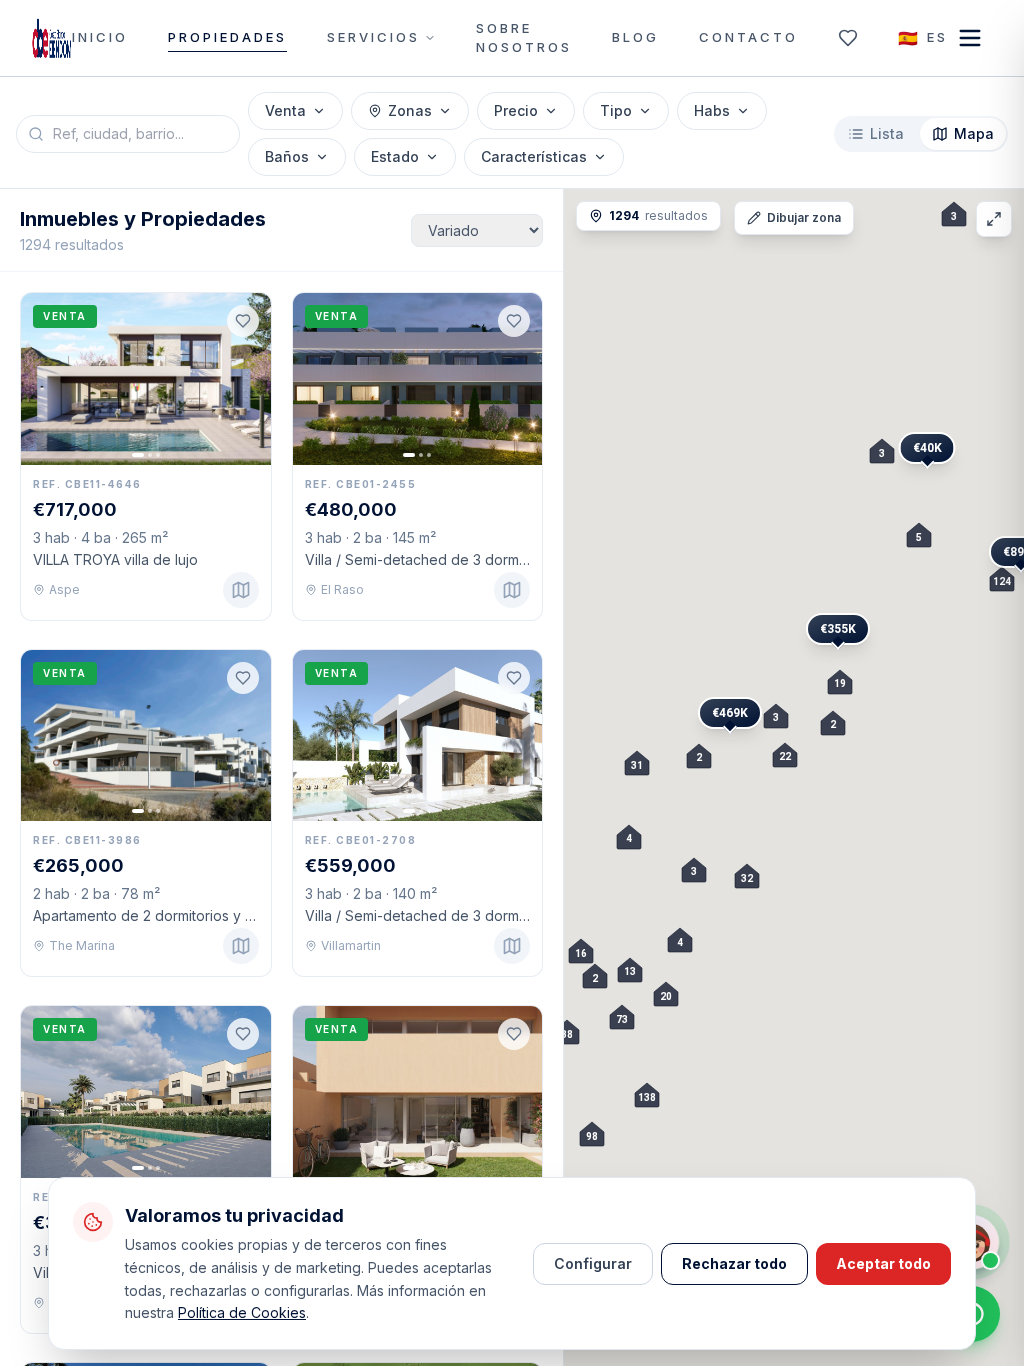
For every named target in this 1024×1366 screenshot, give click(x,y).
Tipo (616, 110)
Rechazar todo (734, 1263)
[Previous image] (45, 379)
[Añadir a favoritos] (243, 321)
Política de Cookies (242, 1312)
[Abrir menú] (970, 38)
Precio (516, 110)
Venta (285, 110)
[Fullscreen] (994, 219)
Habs (712, 110)
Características (534, 156)
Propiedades (227, 37)
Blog (635, 37)
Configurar (593, 1263)
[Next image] (247, 379)
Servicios (373, 37)
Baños (287, 156)
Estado (395, 156)
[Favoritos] (848, 38)
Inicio (100, 37)
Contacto (748, 37)
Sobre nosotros (524, 38)
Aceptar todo (883, 1263)
